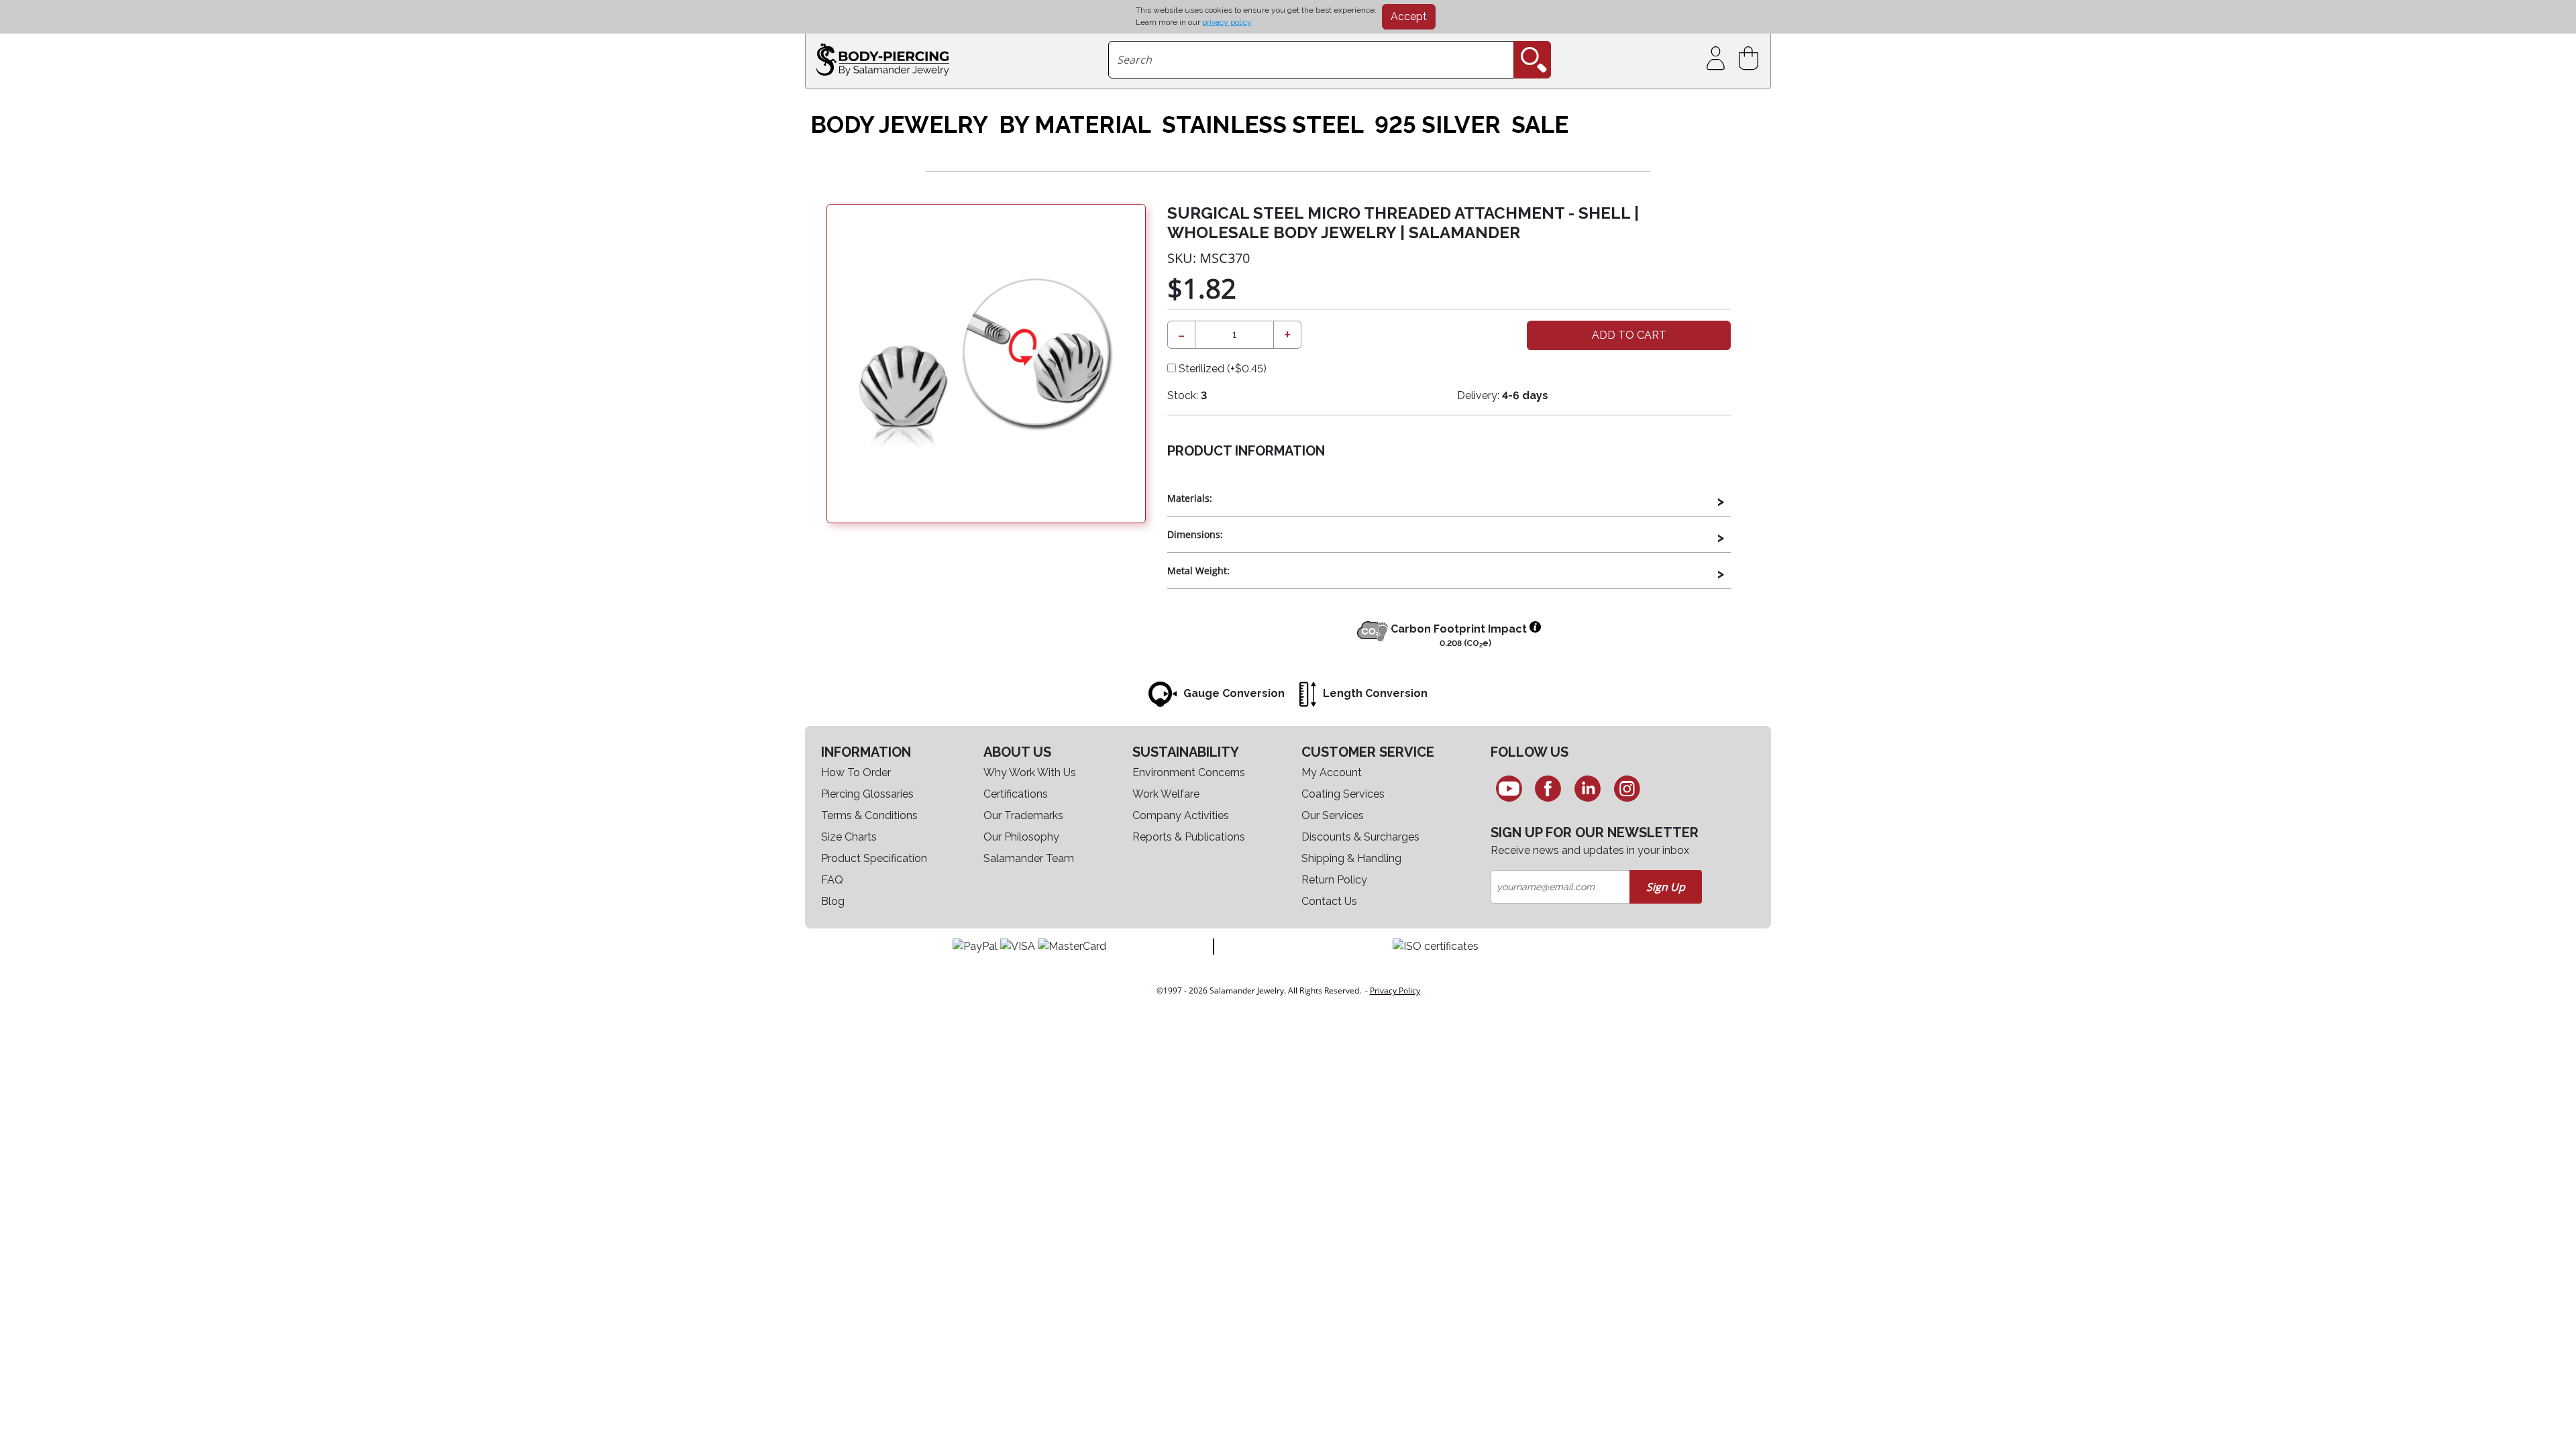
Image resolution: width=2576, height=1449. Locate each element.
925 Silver (1438, 125)
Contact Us (1329, 901)
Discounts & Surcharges (1360, 837)
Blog (833, 901)
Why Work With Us (1030, 772)
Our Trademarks (1023, 815)
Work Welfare (1166, 794)
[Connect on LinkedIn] (1588, 788)
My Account (1332, 772)
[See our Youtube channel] (1509, 788)
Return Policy (1334, 880)
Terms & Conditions (869, 815)
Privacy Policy (1395, 990)
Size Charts (849, 837)
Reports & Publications (1189, 837)
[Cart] (1751, 59)
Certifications (1016, 794)
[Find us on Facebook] (1549, 788)
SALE (1540, 125)
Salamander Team (1029, 858)
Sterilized (1221, 369)
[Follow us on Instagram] (1627, 788)
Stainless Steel (1263, 125)
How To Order (856, 772)
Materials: (1190, 498)
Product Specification (874, 858)
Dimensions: (1195, 534)
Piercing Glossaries (867, 794)
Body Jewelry (899, 125)
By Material (1075, 125)
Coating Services (1343, 794)
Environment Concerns (1189, 772)
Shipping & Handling (1351, 858)
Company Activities (1181, 815)
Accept (1409, 16)
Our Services (1333, 815)
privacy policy (1227, 22)
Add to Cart (1629, 335)
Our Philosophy (1021, 837)
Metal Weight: (1198, 571)
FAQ (832, 880)
